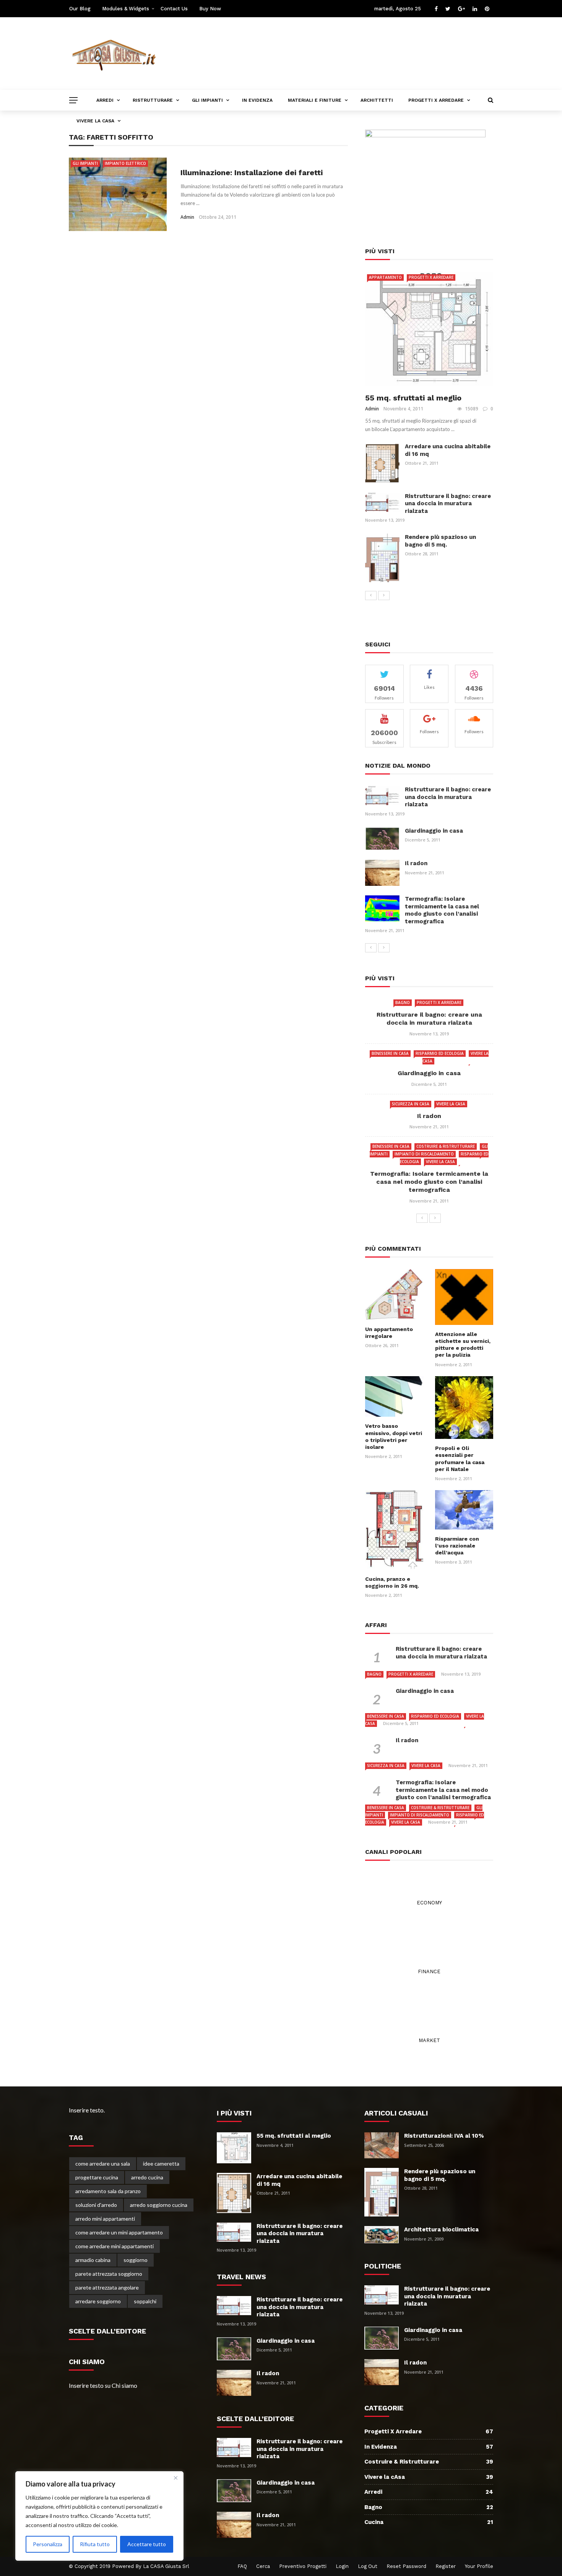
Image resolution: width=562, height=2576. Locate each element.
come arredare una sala (103, 2163)
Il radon (416, 863)
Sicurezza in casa (411, 1104)
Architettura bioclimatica (441, 2229)
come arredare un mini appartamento (119, 2232)
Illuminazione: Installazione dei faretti (252, 172)
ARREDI (105, 100)
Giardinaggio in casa (434, 831)
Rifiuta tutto (95, 2544)
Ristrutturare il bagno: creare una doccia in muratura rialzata (448, 504)
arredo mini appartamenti (105, 2219)
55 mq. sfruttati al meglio (413, 398)
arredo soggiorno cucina (159, 2205)
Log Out (368, 2566)
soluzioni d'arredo (96, 2205)
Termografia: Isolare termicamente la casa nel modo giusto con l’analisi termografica (442, 910)
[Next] (384, 596)
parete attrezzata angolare (107, 2287)
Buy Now (210, 9)
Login (342, 2566)
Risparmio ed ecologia (440, 1053)
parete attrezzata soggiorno (109, 2274)
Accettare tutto (147, 2544)
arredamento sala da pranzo (108, 2191)
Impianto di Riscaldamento (424, 1154)
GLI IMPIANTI (207, 100)
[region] (99, 2516)
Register (446, 2566)
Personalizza (48, 2544)
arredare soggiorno (98, 2301)
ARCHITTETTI (377, 100)
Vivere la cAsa (451, 1104)
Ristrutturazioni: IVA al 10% (444, 2136)
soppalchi (145, 2301)
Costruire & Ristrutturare (446, 1146)
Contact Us (174, 9)
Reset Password (406, 2566)
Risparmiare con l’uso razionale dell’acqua (457, 1546)
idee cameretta (161, 2163)
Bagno (403, 1002)
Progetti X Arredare (431, 277)
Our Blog (80, 9)
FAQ (242, 2566)
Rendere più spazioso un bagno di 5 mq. (440, 541)
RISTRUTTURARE (153, 100)
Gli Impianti (85, 163)
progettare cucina (97, 2177)
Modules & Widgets (126, 9)
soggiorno (136, 2260)
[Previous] (371, 596)
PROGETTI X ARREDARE (436, 100)
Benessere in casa (390, 1053)
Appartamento (385, 277)
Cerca (263, 2566)
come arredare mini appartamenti (115, 2246)
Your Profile (479, 2566)
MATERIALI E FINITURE (315, 100)
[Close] (175, 2478)
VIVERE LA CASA (95, 121)
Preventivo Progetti (303, 2566)
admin (187, 217)
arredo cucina (147, 2177)
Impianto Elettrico (125, 163)
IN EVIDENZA (257, 100)
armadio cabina (93, 2260)
